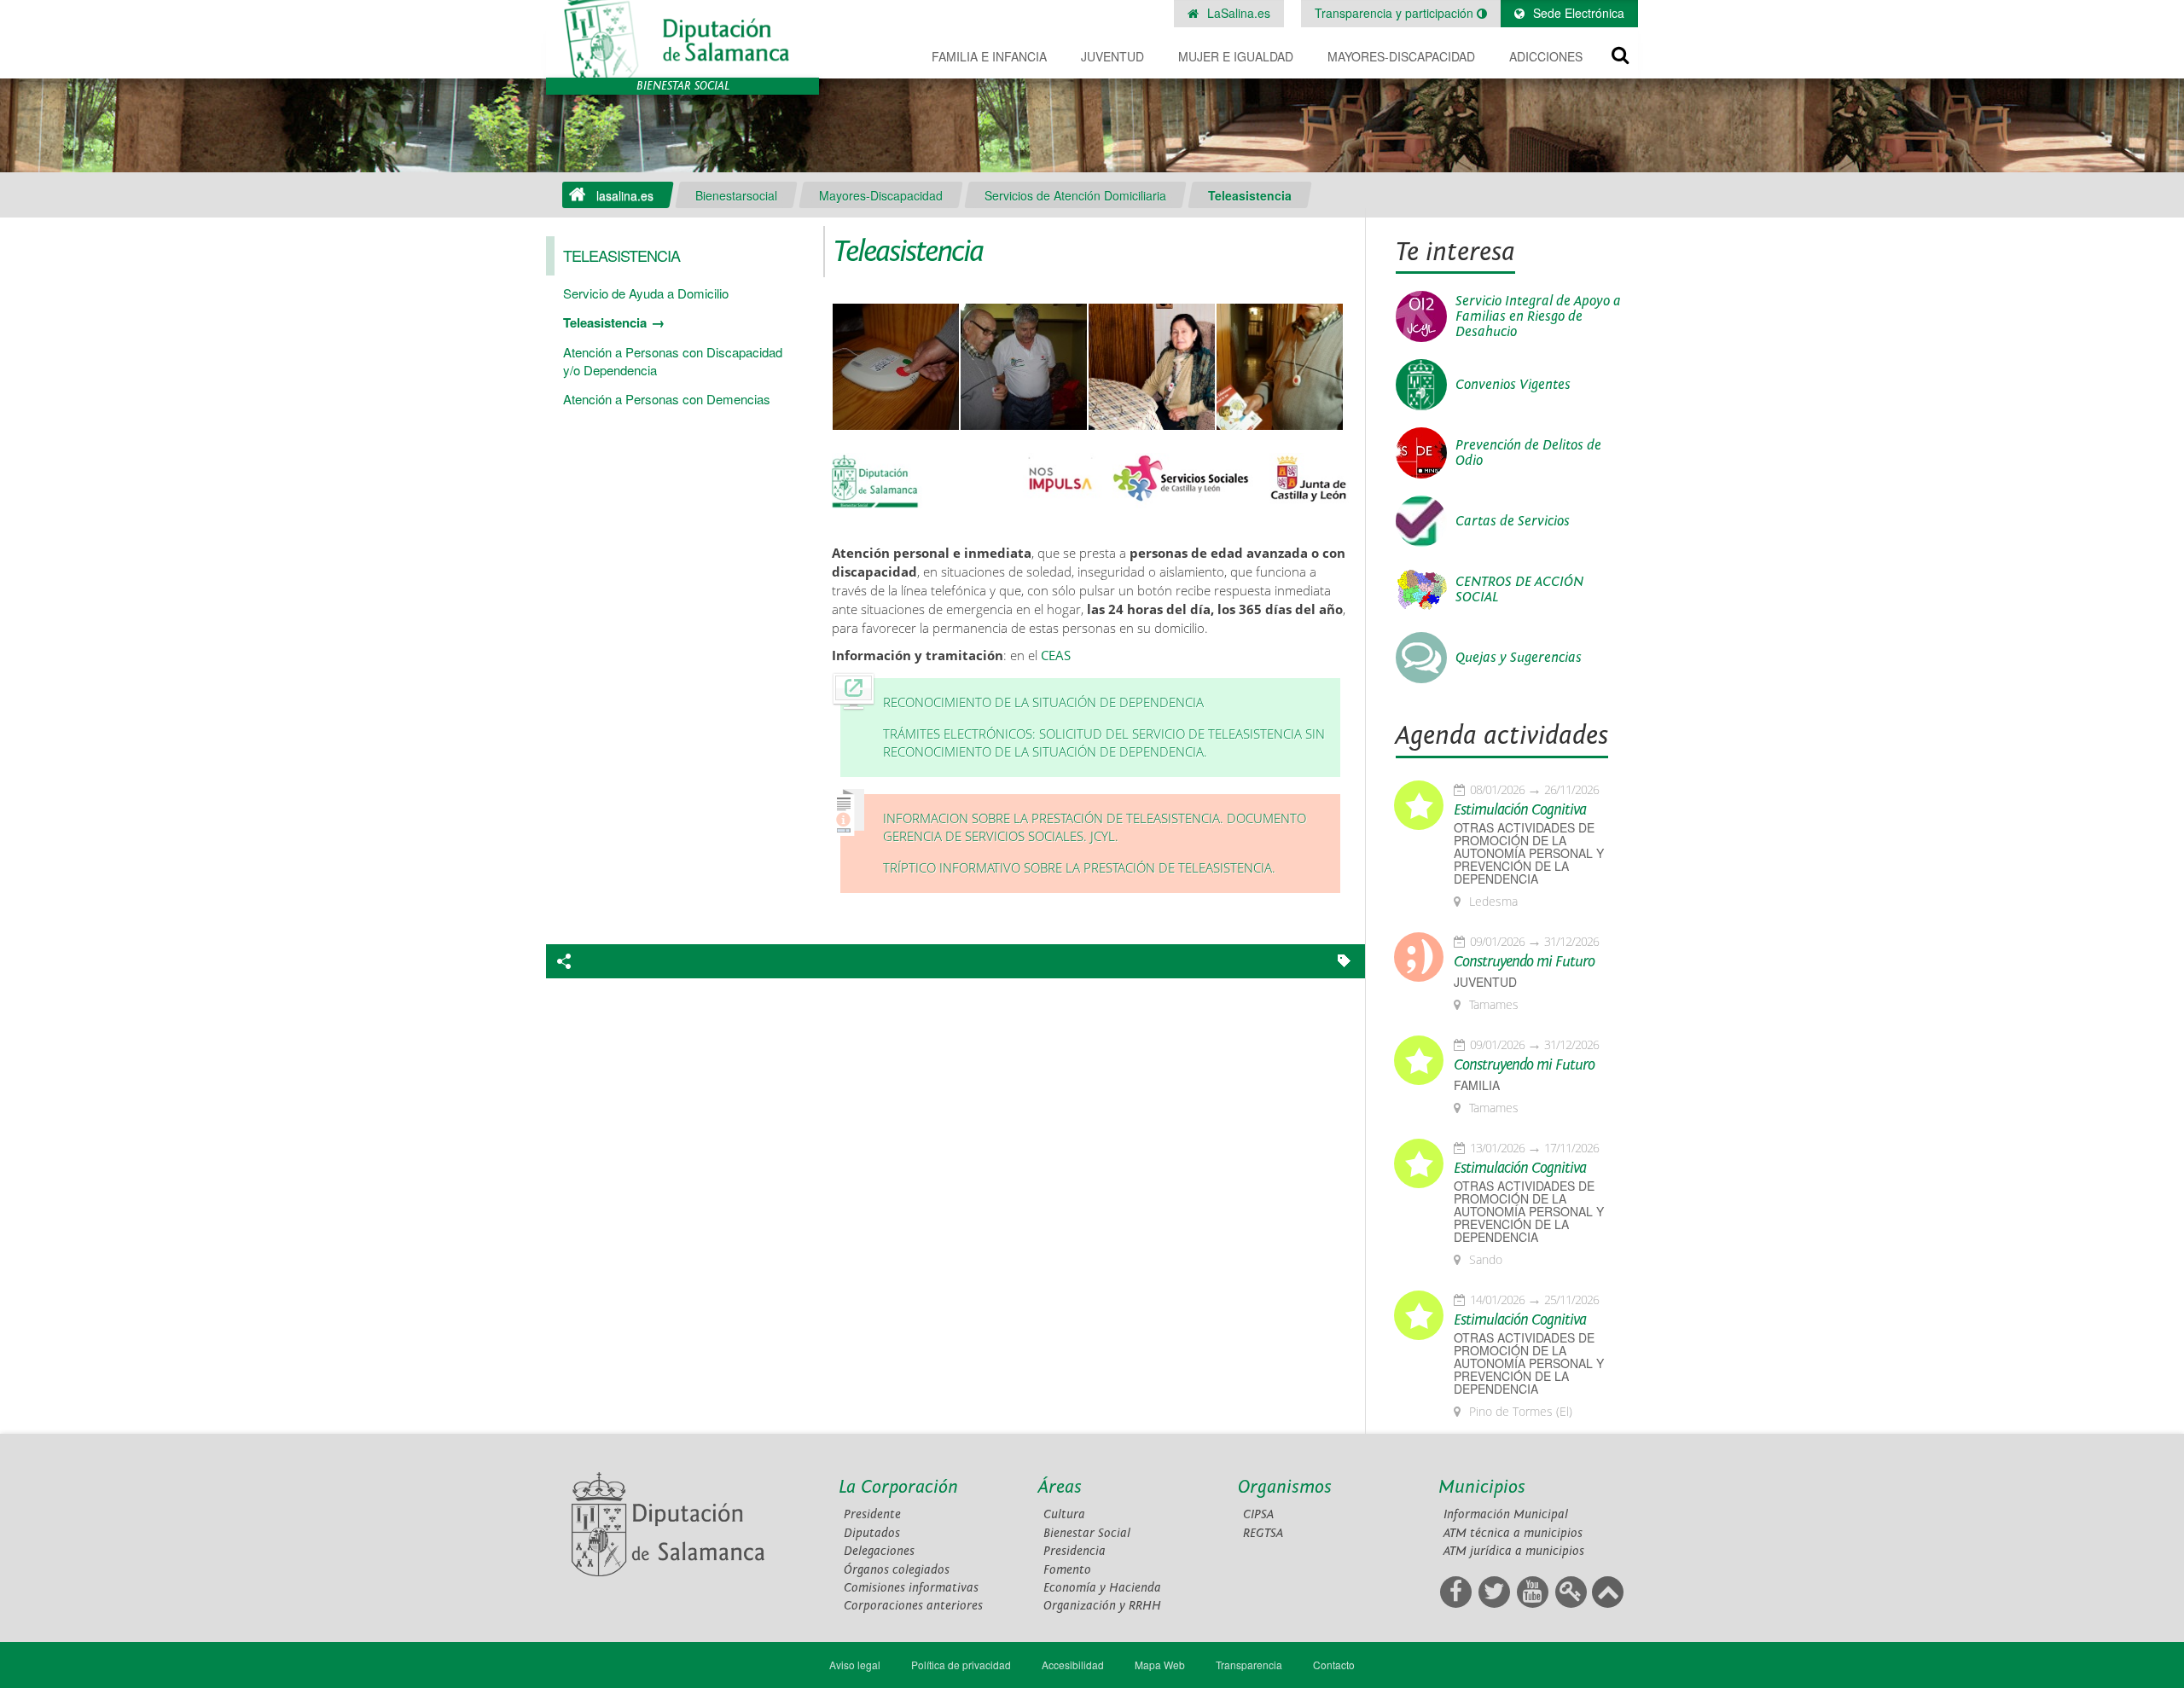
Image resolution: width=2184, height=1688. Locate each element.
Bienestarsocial (736, 195)
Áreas (1060, 1487)
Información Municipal (1506, 1514)
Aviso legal (855, 1665)
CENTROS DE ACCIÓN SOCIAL (1519, 589)
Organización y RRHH (1102, 1606)
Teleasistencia (1250, 195)
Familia (1477, 1085)
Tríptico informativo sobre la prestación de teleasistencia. (1079, 868)
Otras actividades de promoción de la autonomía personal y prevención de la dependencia (1529, 853)
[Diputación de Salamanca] (682, 39)
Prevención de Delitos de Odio (1528, 453)
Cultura (1064, 1514)
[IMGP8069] (1024, 368)
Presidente (872, 1514)
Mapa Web (1160, 1665)
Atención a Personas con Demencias (667, 399)
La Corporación (898, 1487)
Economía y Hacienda (1102, 1588)
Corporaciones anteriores (913, 1606)
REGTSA (1263, 1533)
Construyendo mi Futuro (1524, 962)
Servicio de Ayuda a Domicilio (646, 293)
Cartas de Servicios (1513, 521)
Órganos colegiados (897, 1570)
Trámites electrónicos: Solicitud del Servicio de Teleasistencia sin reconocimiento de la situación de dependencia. (1104, 743)
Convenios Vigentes (1513, 385)
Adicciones (1546, 56)
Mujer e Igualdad (1236, 56)
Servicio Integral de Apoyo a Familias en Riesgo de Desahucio (1538, 316)
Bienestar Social (1087, 1533)
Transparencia (1249, 1665)
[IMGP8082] (896, 368)
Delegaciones (879, 1551)
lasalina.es (625, 195)
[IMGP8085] (1280, 368)
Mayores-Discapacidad (1401, 56)
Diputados (872, 1533)
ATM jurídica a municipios (1514, 1551)
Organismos (1285, 1487)
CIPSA (1258, 1514)
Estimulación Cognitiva (1520, 810)
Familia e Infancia (989, 56)
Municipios (1482, 1487)
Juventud (1112, 56)
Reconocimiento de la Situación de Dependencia (1043, 702)
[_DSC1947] (1152, 368)
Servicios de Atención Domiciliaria (1075, 195)
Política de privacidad (961, 1665)
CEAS (1056, 655)
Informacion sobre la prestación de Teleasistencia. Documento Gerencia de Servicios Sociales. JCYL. (1095, 828)
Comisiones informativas (911, 1588)
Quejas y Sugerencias (1519, 658)
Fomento (1067, 1570)
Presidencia (1075, 1551)
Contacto (1334, 1665)
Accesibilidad (1073, 1665)
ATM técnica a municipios (1513, 1533)
